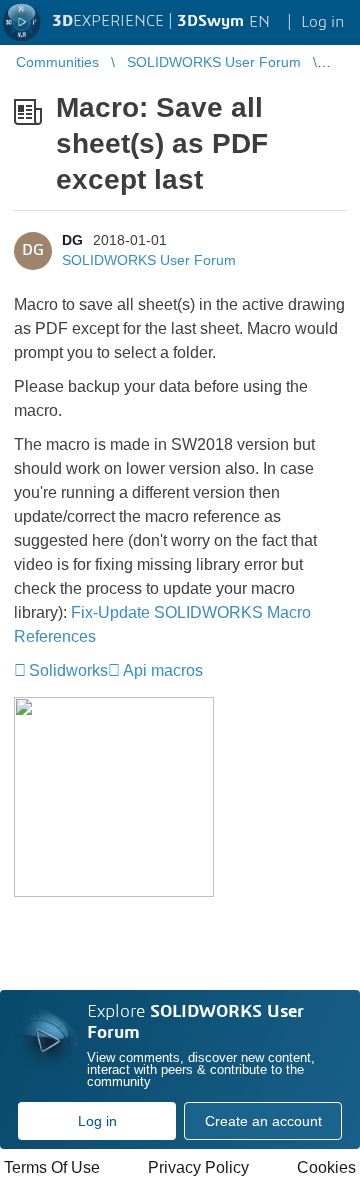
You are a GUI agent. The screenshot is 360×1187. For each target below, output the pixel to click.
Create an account (263, 1121)
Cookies (326, 1167)
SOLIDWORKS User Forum (149, 260)
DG (72, 240)
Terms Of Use (52, 1167)
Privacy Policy (198, 1167)
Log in (97, 1121)
